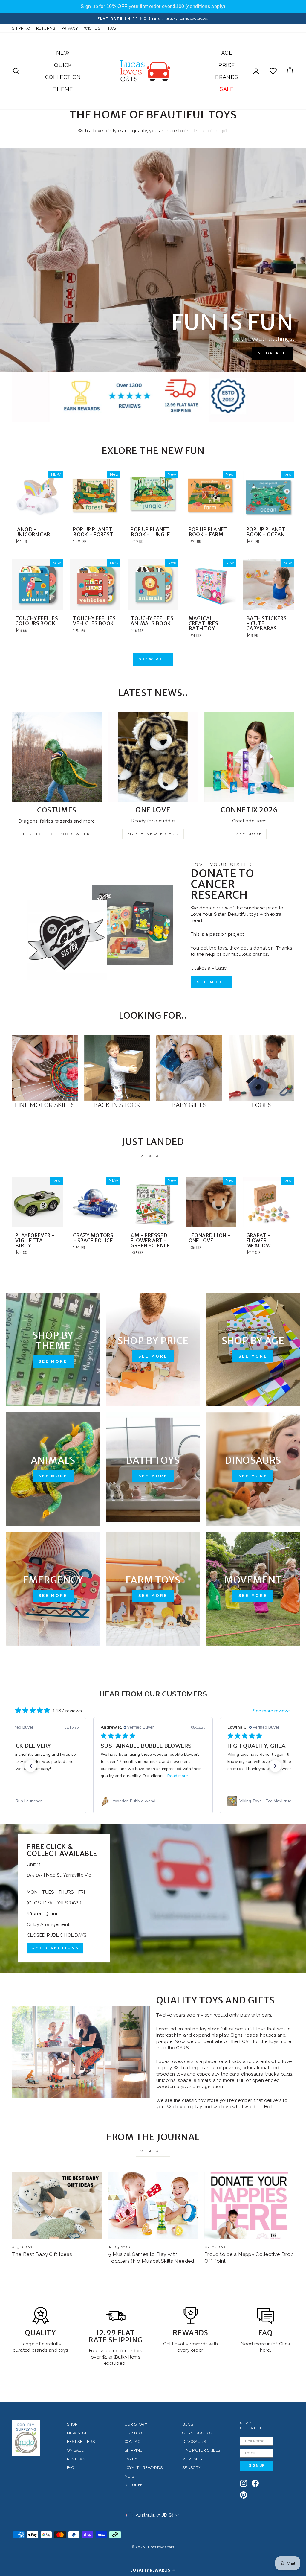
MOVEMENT (194, 2459)
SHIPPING (21, 28)
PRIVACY (70, 28)
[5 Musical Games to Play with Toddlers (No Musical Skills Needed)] (153, 2205)
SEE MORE (249, 834)
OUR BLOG (135, 2433)
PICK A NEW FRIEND (153, 834)
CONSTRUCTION (198, 2433)
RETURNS (46, 28)
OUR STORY (136, 2424)
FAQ (112, 28)
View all (153, 659)
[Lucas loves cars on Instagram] (244, 2483)
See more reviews (272, 1711)
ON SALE (75, 2450)
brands (40, 2350)
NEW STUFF (78, 2433)
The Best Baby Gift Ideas (42, 2254)
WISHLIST (93, 28)
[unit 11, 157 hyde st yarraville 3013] (153, 1898)
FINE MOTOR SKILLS (201, 2450)
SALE (227, 89)
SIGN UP (257, 2465)
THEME (63, 89)
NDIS (130, 2476)
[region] (153, 7)
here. (266, 2350)
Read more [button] (178, 1776)
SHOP (72, 2424)
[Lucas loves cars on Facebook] (255, 2483)
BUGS (188, 2424)
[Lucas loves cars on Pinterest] (244, 2495)
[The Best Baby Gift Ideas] (57, 2205)
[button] (153, 2570)
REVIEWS (76, 2459)
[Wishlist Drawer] (273, 71)
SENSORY (192, 2468)
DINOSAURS (194, 2442)
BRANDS (227, 77)
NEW (63, 53)
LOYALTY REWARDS (144, 2468)
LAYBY (131, 2459)
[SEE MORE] (53, 1349)
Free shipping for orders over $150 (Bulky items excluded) (116, 2357)
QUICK (63, 65)
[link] (153, 1801)
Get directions (55, 1948)
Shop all (272, 353)
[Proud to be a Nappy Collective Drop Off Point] (249, 2205)
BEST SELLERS (81, 2442)
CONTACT (134, 2442)
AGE (227, 53)
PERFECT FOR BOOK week (57, 834)
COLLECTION (63, 77)
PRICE (227, 65)
